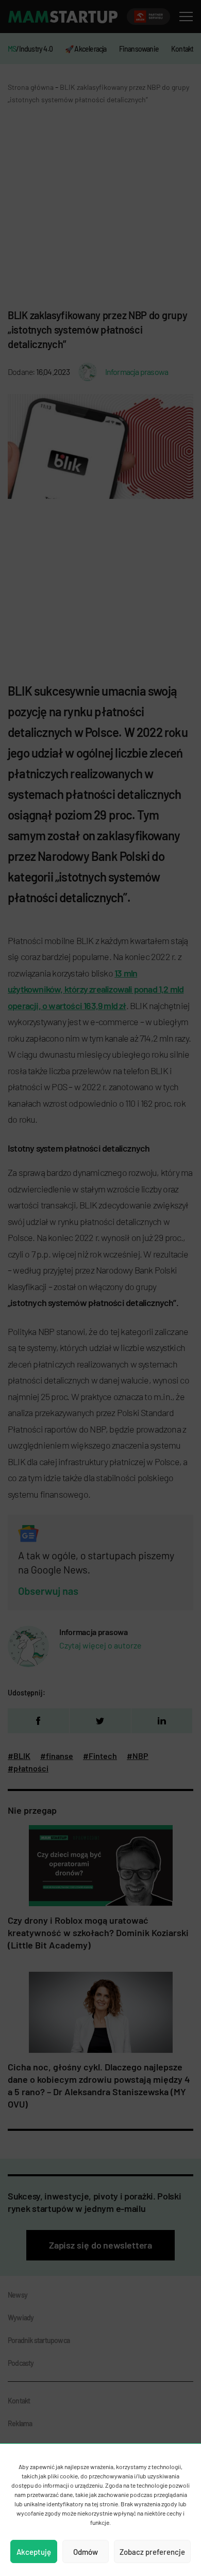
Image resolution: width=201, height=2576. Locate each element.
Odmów (86, 2552)
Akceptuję (34, 2552)
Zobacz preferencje (152, 2552)
